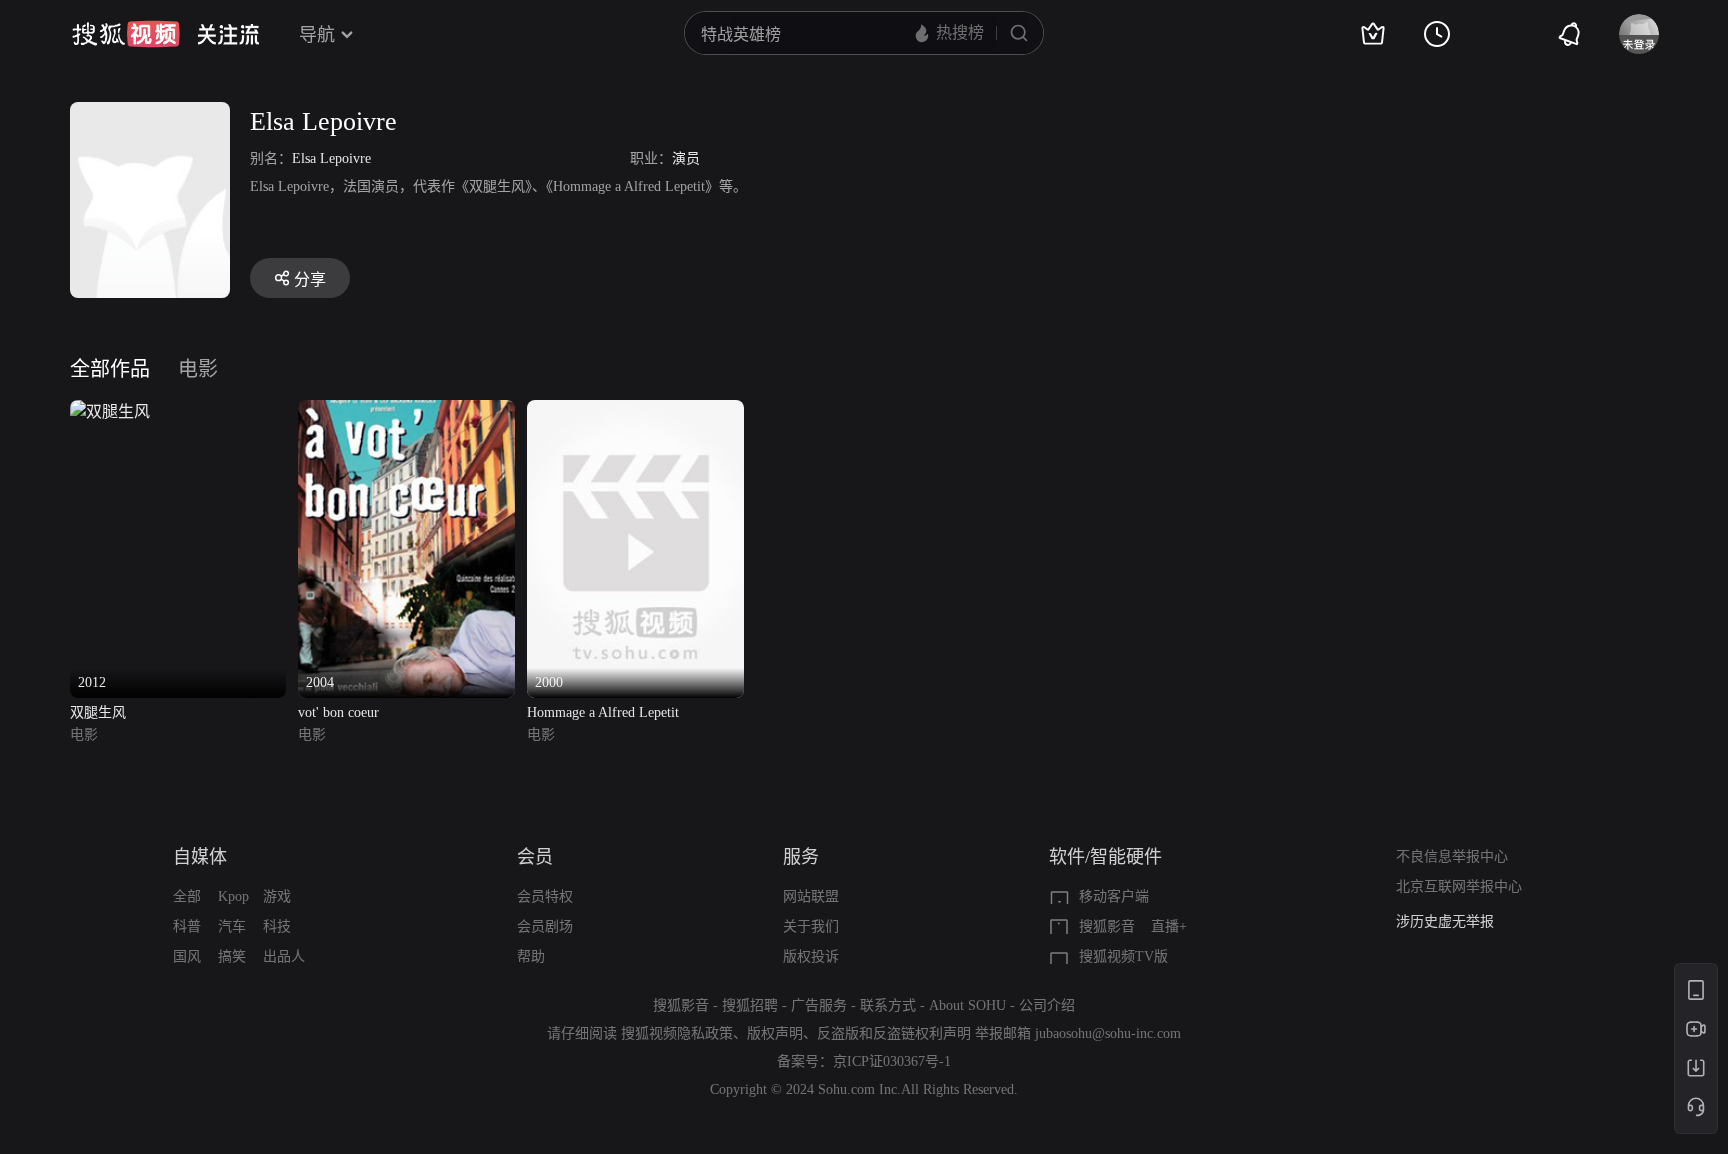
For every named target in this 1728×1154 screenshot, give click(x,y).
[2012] (110, 411)
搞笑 (232, 956)
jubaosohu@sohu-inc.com (1108, 1033)
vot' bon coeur (338, 712)
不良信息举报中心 (1452, 856)
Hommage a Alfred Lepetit (603, 712)
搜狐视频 (126, 34)
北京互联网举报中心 (1459, 886)
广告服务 (819, 1005)
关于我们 (811, 926)
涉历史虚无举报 (1445, 921)
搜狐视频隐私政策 (677, 1033)
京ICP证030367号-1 (892, 1061)
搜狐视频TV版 (1123, 956)
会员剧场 (545, 926)
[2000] (635, 411)
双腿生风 (98, 712)
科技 (277, 926)
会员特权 (545, 896)
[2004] (406, 411)
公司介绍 (1047, 1005)
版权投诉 (811, 956)
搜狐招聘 (750, 1005)
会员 (535, 857)
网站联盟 (811, 896)
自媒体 (200, 857)
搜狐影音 (1107, 926)
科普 (187, 926)
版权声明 (775, 1033)
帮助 (531, 956)
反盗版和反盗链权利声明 (894, 1033)
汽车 (232, 926)
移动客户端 (1114, 896)
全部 (187, 896)
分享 (310, 279)
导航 (317, 35)
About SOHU (967, 1005)
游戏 (277, 896)
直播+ (1169, 926)
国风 (187, 956)
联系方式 (888, 1005)
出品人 (284, 956)
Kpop (233, 896)
